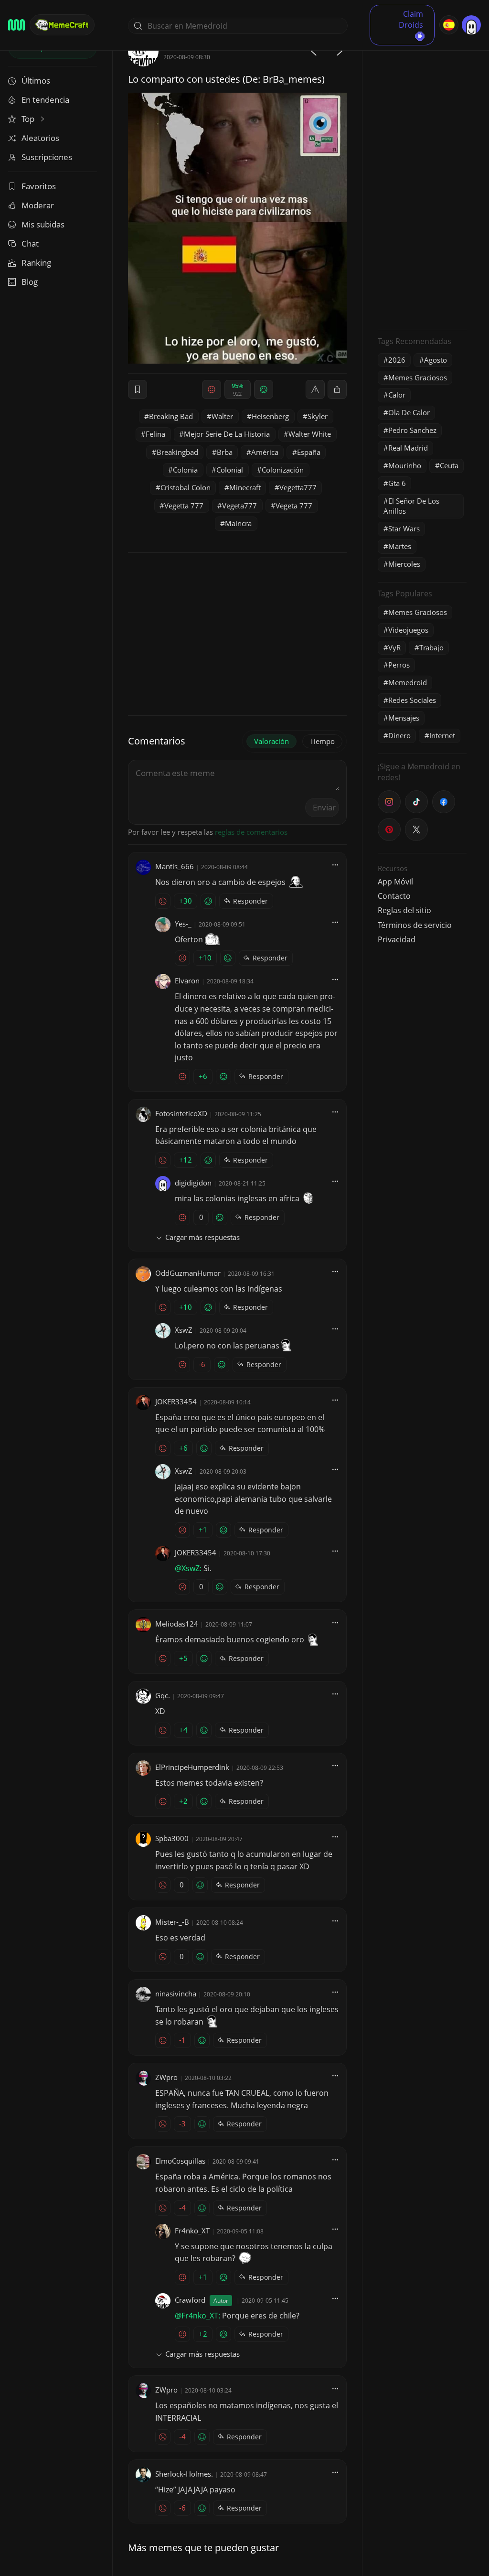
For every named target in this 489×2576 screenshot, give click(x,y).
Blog (30, 282)
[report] (315, 389)
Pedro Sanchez (412, 430)
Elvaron (187, 981)
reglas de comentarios (251, 832)
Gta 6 (397, 483)
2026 (397, 360)
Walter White (310, 434)
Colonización (283, 470)
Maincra (238, 523)
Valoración (271, 741)
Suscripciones (47, 157)
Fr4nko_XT (192, 2231)
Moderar (38, 205)
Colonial (230, 470)
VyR (394, 647)
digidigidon (193, 1183)
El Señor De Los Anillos (411, 506)
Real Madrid (408, 448)
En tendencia (45, 100)
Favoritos (39, 186)
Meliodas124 (177, 1624)
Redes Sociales (412, 700)
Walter (222, 416)
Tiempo (322, 741)
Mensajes (404, 718)
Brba (225, 452)
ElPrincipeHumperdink (192, 1767)
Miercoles (404, 564)
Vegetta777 (298, 487)
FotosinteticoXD (181, 1113)
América (265, 452)
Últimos (36, 81)
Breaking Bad (171, 416)
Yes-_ (183, 924)
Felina (155, 434)
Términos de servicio (415, 925)
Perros (399, 665)
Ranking (36, 263)
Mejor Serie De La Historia (227, 434)
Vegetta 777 (184, 506)
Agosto (436, 360)
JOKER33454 (176, 1401)
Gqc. (163, 1695)
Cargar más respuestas (202, 1237)
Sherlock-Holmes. (184, 2474)
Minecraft (245, 487)
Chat (30, 243)
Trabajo (431, 647)
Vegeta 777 (294, 506)
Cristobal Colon (186, 487)
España (309, 452)
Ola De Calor (409, 412)
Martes (400, 546)
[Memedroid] (16, 25)
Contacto (394, 896)
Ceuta (449, 465)
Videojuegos (408, 630)
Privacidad (397, 939)
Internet (442, 735)
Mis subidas (43, 224)
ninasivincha (176, 1994)
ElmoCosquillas (180, 2161)
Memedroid (408, 682)
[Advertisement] (422, 179)
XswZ (184, 1330)
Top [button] (29, 119)
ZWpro (166, 2077)
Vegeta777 (239, 506)
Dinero (399, 735)
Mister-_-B (172, 1922)
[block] (337, 389)
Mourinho (405, 465)
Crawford (190, 2300)
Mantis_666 (175, 866)
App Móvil (395, 882)
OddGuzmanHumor (188, 1273)
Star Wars (404, 528)
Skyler (318, 416)
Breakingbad (177, 452)
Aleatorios (40, 138)
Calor (397, 395)
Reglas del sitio (404, 910)
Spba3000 (172, 1838)
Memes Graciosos (418, 377)
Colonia (185, 470)
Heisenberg (270, 416)
